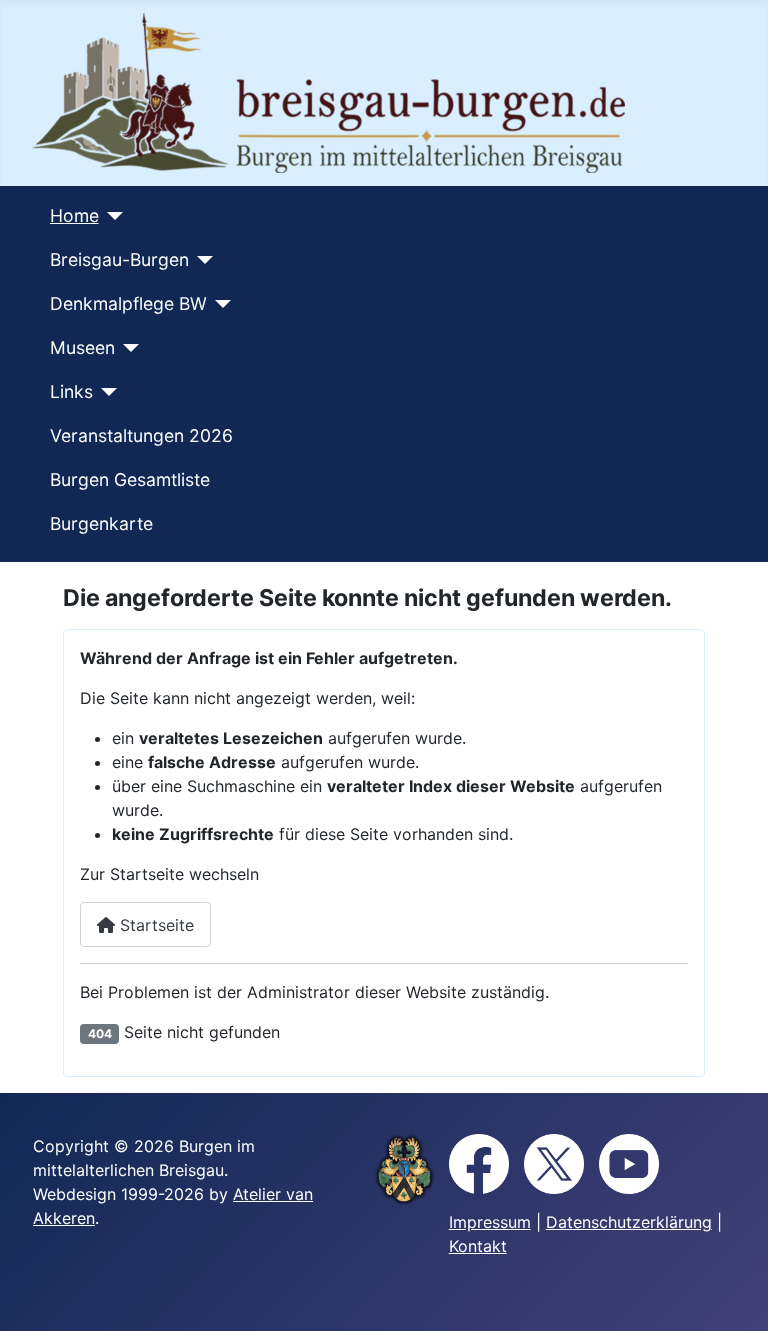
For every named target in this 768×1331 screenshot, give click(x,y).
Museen (82, 347)
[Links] (105, 392)
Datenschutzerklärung (629, 1222)
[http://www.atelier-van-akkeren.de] (404, 1169)
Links (71, 391)
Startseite (154, 925)
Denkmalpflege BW (128, 303)
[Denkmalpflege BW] (219, 304)
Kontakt (478, 1246)
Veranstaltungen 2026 (141, 435)
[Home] (111, 216)
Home (74, 215)
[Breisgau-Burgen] (201, 260)
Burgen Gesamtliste (130, 479)
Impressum (490, 1222)
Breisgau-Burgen (119, 259)
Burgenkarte (101, 523)
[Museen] (127, 348)
